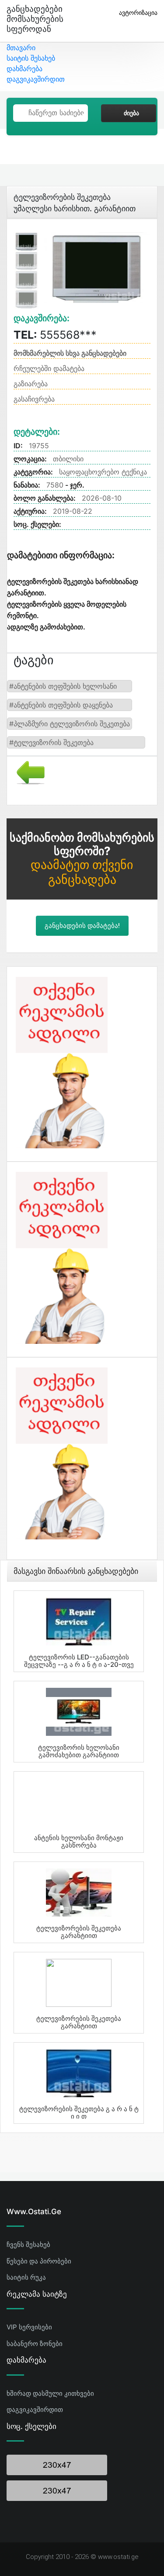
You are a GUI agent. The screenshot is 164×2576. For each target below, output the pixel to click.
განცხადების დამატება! (82, 926)
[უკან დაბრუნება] (27, 772)
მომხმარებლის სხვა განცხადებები (70, 353)
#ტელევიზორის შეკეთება (51, 742)
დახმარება (24, 69)
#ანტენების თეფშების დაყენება (61, 705)
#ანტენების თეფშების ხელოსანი (63, 686)
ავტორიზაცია (138, 12)
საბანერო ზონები (35, 2344)
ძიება (131, 113)
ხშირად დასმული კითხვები (50, 2393)
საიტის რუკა (26, 2277)
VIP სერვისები (29, 2327)
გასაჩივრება (34, 399)
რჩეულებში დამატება (49, 368)
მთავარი (21, 48)
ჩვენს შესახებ (28, 2245)
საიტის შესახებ (31, 58)
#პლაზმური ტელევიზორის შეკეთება (70, 724)
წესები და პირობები (39, 2261)
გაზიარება (31, 384)
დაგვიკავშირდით (36, 79)
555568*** (55, 335)
